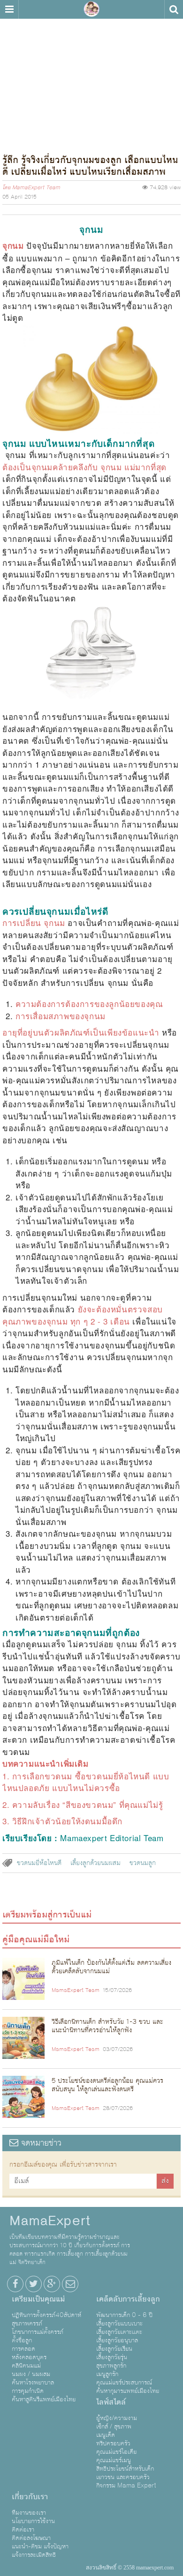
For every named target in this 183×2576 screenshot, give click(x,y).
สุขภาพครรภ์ (27, 2324)
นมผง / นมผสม (31, 2374)
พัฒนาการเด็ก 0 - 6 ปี (124, 2315)
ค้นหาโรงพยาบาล (33, 2383)
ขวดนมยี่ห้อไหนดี (39, 1863)
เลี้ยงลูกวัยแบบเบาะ (119, 2324)
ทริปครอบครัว (113, 2443)
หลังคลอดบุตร (29, 2357)
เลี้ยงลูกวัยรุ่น (112, 2357)
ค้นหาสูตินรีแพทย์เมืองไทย (44, 2399)
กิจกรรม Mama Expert (126, 2486)
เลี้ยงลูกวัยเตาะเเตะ (119, 2332)
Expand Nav (9, 9)
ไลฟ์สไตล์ (111, 2402)
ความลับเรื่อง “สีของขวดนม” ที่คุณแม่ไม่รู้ (88, 1804)
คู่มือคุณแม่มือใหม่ (36, 1939)
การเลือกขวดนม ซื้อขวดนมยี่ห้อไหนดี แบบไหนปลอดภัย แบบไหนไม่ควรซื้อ (86, 1782)
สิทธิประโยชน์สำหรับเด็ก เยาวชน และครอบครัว (125, 2473)
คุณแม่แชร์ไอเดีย (116, 2452)
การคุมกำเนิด (28, 2391)
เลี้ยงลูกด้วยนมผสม (95, 1863)
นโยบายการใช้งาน (33, 2521)
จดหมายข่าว (40, 2143)
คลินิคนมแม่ (26, 2366)
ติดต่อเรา (23, 2530)
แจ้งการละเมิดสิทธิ (34, 2555)
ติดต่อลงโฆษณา (31, 2538)
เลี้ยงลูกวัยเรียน (114, 2349)
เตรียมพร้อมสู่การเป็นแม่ (47, 1915)
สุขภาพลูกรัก (111, 2366)
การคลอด (23, 2349)
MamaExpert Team (36, 188)
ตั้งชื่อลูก (22, 2340)
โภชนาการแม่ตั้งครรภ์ (38, 2332)
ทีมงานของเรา (29, 2513)
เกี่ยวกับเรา (30, 2497)
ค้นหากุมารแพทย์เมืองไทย (128, 2391)
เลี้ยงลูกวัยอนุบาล (117, 2340)
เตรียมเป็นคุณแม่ (38, 2299)
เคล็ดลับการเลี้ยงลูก (128, 2299)
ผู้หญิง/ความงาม (117, 2418)
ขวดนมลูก (143, 1863)
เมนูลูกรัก (107, 2374)
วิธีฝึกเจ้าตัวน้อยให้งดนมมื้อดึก (67, 1821)
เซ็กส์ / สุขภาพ (114, 2427)
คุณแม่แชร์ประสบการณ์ (124, 2383)
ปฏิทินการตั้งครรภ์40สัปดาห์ (46, 2315)
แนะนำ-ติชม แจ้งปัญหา (40, 2546)
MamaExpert (91, 9)
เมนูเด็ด (106, 2435)
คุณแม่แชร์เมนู (114, 2460)
